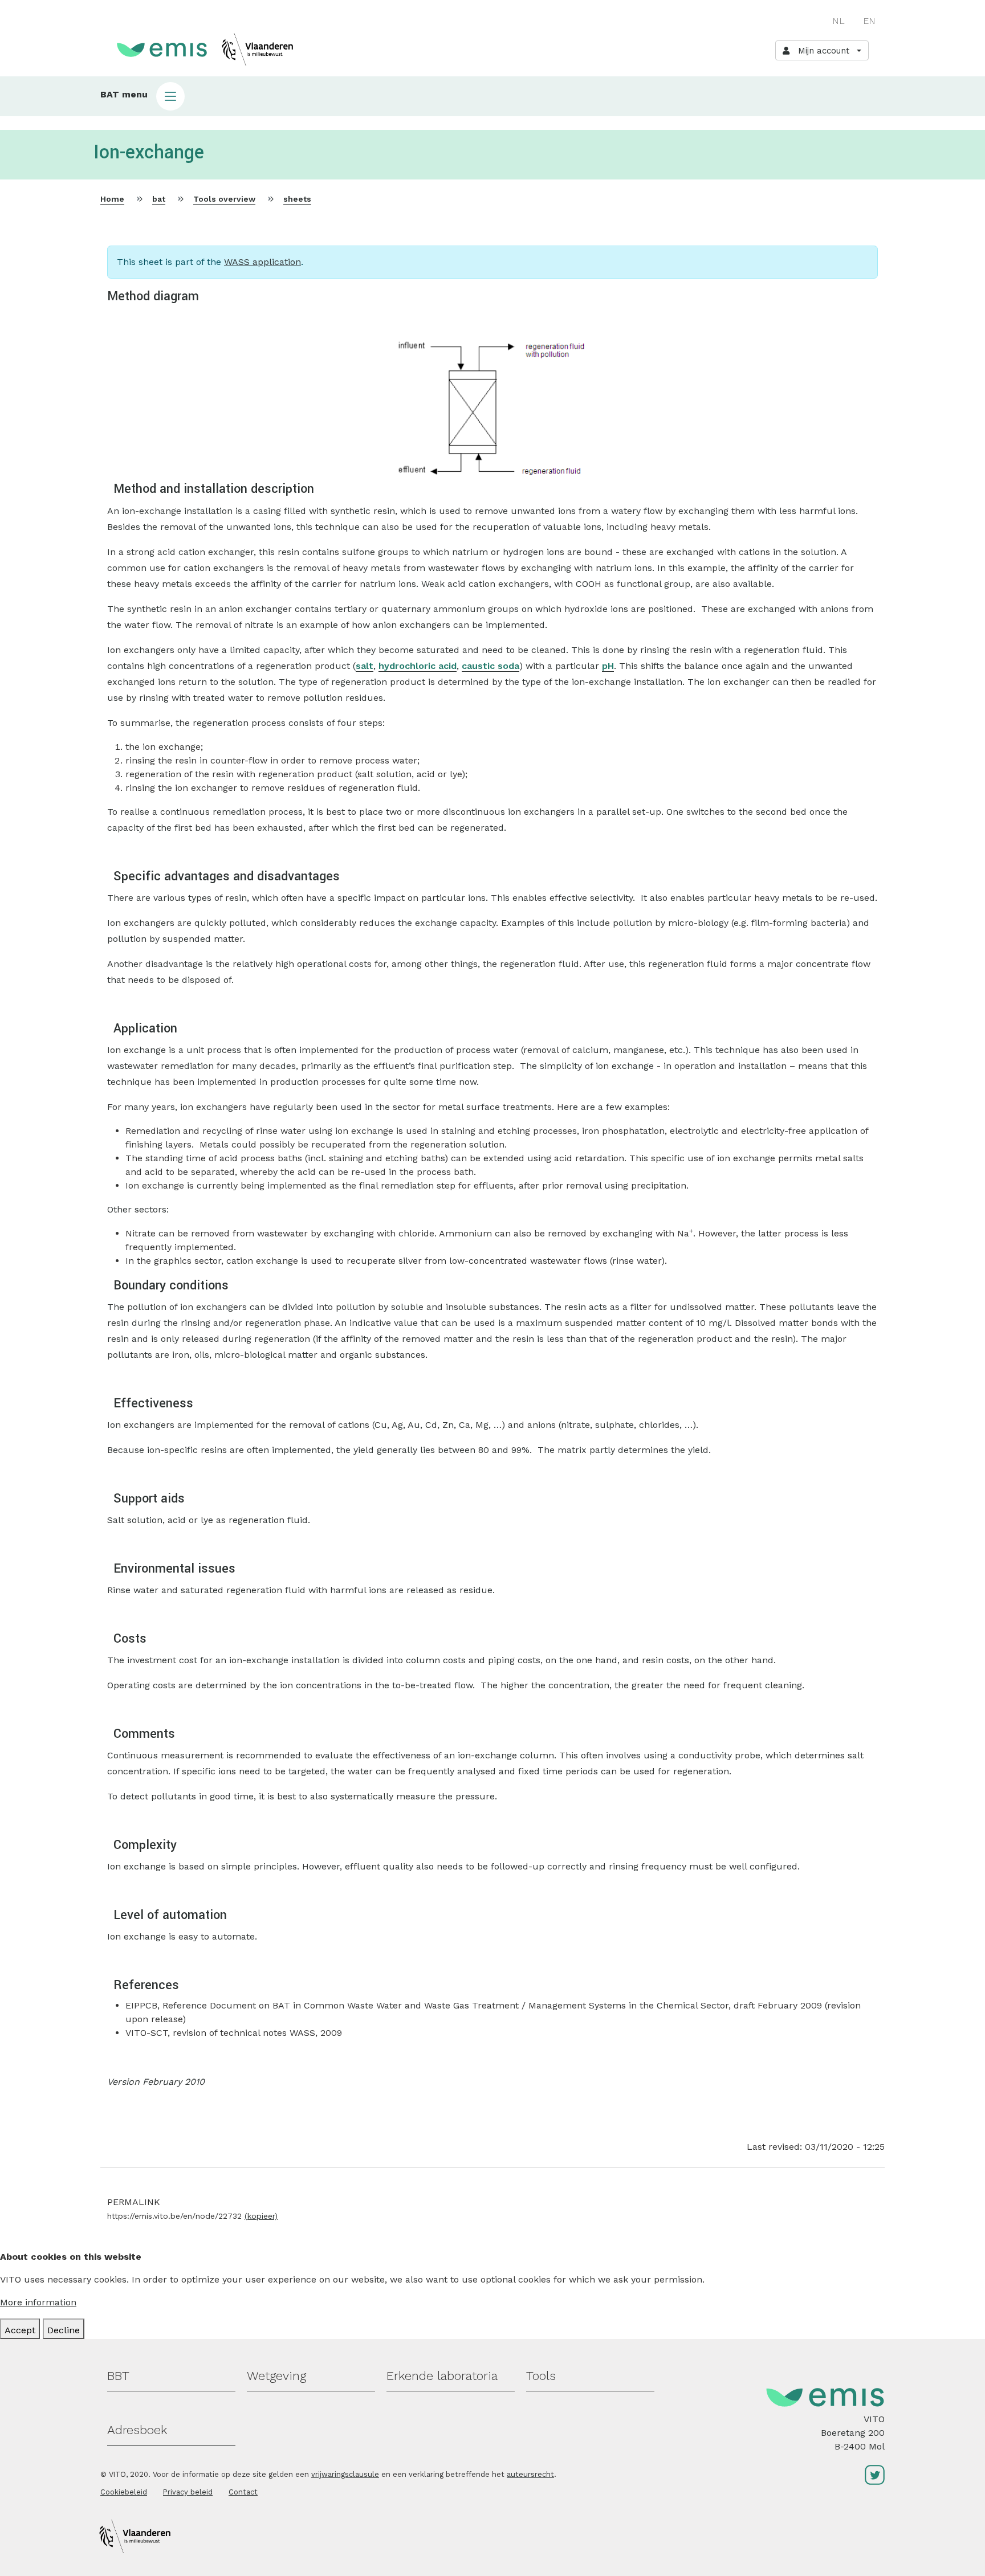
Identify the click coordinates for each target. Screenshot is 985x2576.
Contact (243, 2492)
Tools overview (224, 199)
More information (38, 2302)
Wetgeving (276, 2376)
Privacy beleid (188, 2492)
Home (112, 199)
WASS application (262, 262)
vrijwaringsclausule (345, 2474)
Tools (541, 2376)
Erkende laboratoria (442, 2376)
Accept (20, 2330)
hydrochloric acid (418, 666)
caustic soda (491, 666)
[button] (492, 96)
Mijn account (821, 51)
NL (839, 21)
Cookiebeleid (124, 2492)
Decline (64, 2330)
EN (869, 21)
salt (365, 666)
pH (608, 666)
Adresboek (137, 2430)
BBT (118, 2376)
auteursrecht (530, 2474)
